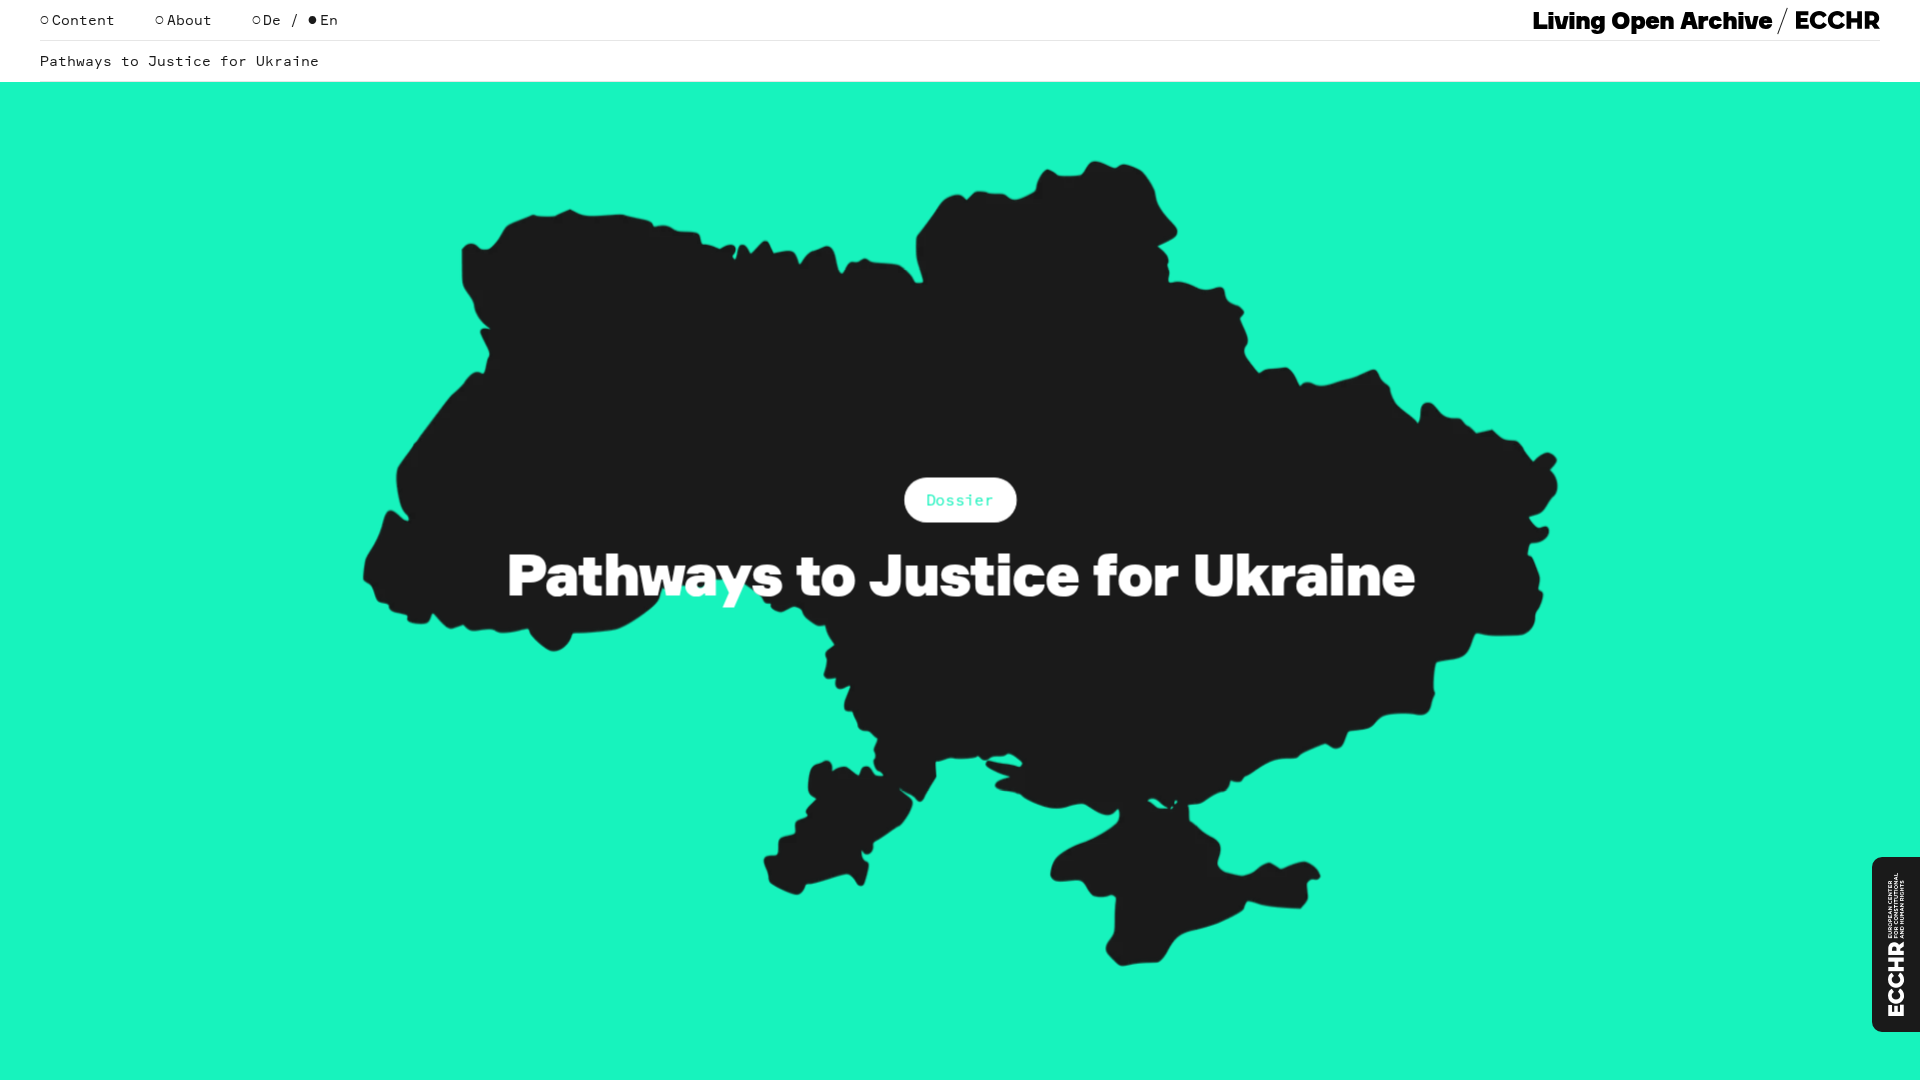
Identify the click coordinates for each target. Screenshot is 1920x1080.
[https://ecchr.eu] (1838, 20)
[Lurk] (1896, 944)
